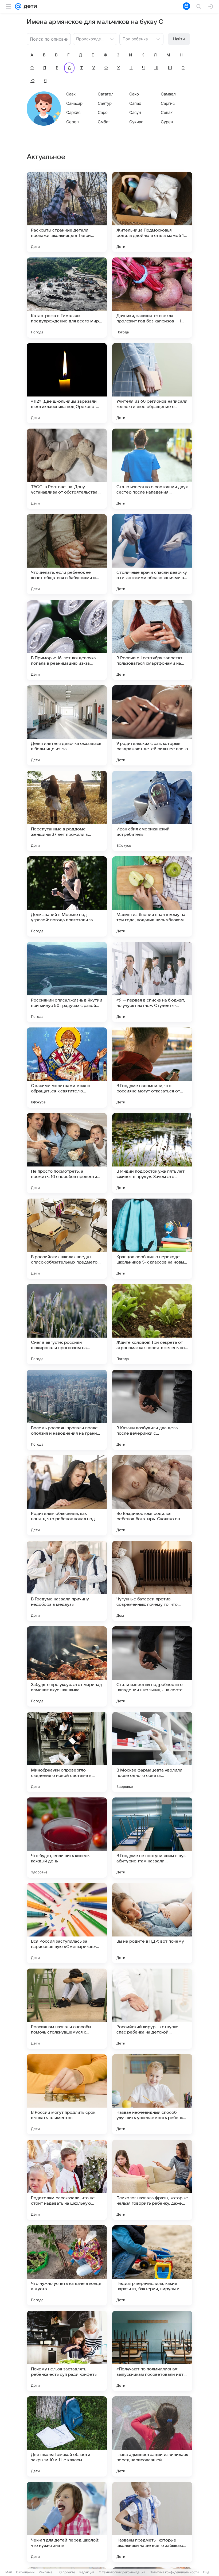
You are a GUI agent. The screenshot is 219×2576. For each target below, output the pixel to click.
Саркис (73, 112)
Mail (9, 2572)
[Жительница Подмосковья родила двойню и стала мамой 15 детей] (152, 212)
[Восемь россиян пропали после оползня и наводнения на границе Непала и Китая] (67, 1410)
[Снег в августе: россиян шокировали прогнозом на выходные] (67, 1324)
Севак (167, 112)
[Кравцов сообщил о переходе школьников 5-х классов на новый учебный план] (152, 1239)
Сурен (167, 122)
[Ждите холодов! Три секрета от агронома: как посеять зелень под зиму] (152, 1324)
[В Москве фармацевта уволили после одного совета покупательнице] (152, 1752)
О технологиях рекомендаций (122, 2572)
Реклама (46, 2572)
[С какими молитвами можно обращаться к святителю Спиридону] (67, 1068)
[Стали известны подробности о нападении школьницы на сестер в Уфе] (152, 1666)
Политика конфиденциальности (174, 2572)
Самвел (168, 94)
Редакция (87, 2572)
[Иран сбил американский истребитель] (152, 811)
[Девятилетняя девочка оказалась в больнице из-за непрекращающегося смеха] (67, 725)
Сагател (106, 94)
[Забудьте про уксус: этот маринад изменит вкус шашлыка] (67, 1666)
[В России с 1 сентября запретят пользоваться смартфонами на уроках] (152, 640)
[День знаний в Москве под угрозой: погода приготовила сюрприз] (67, 896)
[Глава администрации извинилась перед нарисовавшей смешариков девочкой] (152, 2436)
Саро (103, 112)
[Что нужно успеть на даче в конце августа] (67, 2265)
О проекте (67, 2572)
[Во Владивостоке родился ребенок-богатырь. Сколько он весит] (152, 1495)
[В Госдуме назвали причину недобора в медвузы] (67, 1581)
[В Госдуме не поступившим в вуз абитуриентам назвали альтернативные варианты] (152, 1838)
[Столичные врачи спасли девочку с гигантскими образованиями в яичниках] (152, 554)
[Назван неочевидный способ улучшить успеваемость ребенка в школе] (152, 2094)
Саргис (168, 103)
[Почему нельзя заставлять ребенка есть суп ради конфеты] (67, 2351)
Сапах (135, 103)
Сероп (73, 122)
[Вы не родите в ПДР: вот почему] (152, 1923)
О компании (25, 2572)
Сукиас (136, 122)
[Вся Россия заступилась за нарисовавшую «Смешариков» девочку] (67, 1923)
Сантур (105, 103)
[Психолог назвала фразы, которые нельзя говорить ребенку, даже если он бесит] (152, 2180)
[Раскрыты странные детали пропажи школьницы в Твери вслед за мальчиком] (67, 212)
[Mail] (18, 6)
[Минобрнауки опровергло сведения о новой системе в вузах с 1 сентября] (67, 1752)
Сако (134, 94)
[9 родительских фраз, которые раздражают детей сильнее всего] (152, 725)
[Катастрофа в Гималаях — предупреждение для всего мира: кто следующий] (67, 298)
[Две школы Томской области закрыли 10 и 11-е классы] (67, 2436)
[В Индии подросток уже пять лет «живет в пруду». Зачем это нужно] (152, 1153)
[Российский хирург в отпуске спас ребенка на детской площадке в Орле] (152, 2009)
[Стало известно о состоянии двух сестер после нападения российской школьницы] (152, 469)
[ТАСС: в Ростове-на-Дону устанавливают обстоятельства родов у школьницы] (67, 469)
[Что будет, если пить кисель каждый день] (67, 1838)
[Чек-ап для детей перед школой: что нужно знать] (67, 2522)
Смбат (104, 122)
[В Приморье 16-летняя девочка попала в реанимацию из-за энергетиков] (67, 640)
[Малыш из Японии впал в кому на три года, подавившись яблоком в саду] (152, 896)
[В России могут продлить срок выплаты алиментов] (67, 2094)
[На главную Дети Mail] (29, 6)
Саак (71, 94)
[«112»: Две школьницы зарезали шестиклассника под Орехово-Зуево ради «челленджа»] (67, 383)
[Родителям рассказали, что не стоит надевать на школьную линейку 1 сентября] (67, 2180)
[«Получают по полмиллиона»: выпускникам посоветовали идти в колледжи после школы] (152, 2351)
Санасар (74, 103)
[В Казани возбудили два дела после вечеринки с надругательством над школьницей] (152, 1410)
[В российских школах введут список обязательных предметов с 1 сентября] (67, 1239)
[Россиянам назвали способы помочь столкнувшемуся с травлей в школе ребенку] (67, 2009)
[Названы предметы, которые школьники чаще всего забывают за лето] (152, 2522)
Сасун (135, 112)
